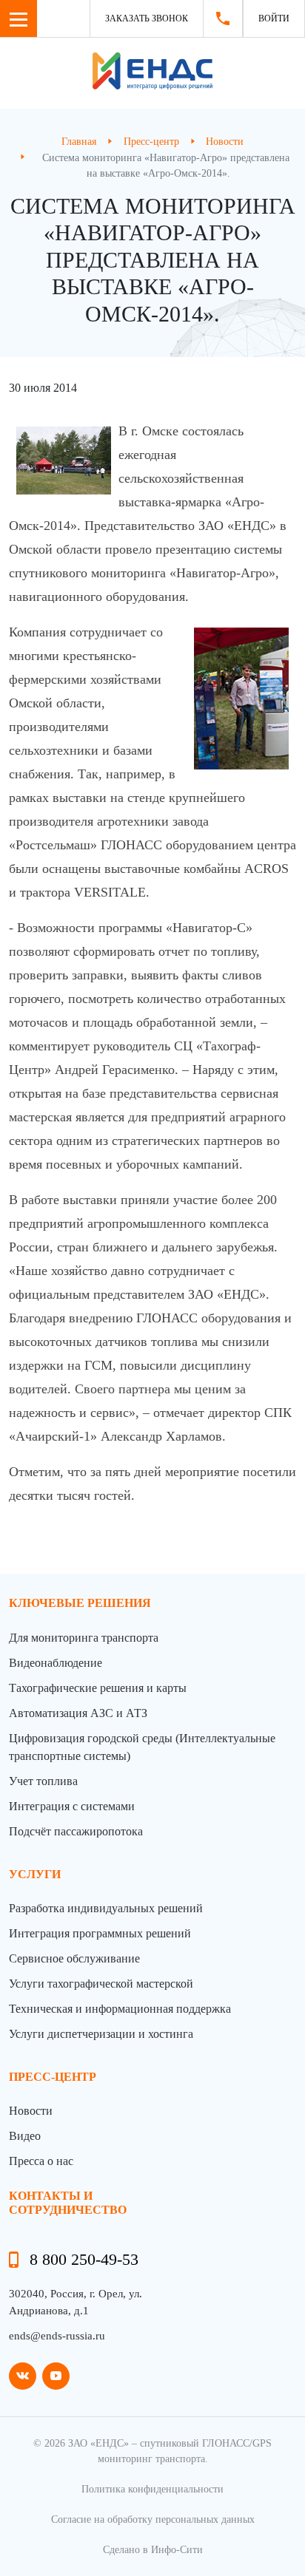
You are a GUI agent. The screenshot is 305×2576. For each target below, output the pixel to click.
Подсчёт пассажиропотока (76, 1831)
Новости (31, 2111)
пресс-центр (53, 2077)
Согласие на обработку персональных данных (153, 2519)
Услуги (35, 1874)
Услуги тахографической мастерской (101, 1984)
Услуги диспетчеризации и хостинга (101, 2034)
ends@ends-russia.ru (57, 2336)
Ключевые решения (80, 1603)
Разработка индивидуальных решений (106, 1908)
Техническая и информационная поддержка (120, 2009)
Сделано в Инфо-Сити (153, 2550)
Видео (25, 2136)
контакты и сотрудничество (68, 2203)
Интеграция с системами (72, 1806)
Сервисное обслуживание (74, 1958)
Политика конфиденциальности (152, 2489)
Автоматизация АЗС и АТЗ (78, 1713)
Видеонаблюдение (56, 1663)
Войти (274, 18)
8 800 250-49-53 (84, 2259)
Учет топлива (43, 1781)
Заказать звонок (147, 18)
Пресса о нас (41, 2161)
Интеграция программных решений (100, 1933)
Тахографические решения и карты (98, 1688)
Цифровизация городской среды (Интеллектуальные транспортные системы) (142, 1747)
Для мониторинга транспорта (84, 1638)
